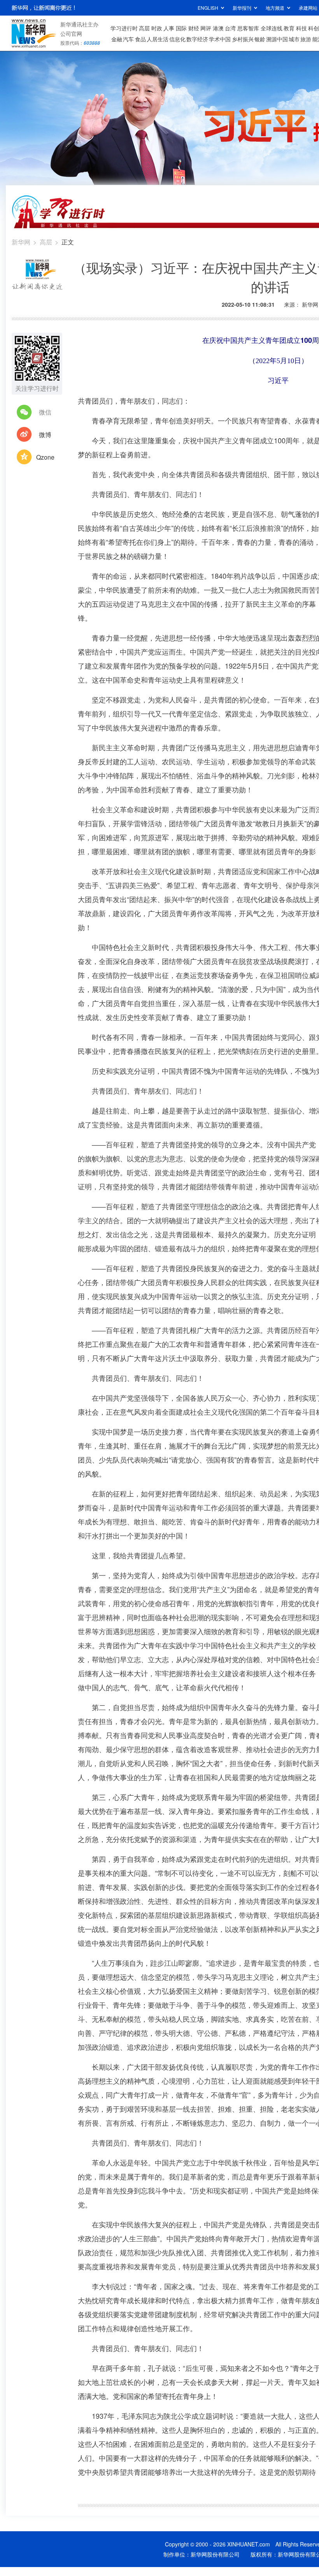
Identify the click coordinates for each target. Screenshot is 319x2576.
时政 (157, 28)
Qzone (45, 457)
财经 (194, 28)
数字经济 (197, 39)
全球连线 (272, 28)
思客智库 (248, 28)
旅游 (306, 39)
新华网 (21, 242)
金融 (117, 39)
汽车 (128, 39)
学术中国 (220, 39)
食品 (140, 39)
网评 (206, 28)
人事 (169, 28)
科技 (301, 28)
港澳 (218, 28)
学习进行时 (124, 28)
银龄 (260, 39)
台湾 (230, 28)
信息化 (177, 39)
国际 (181, 28)
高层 (144, 28)
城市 (294, 39)
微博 (45, 435)
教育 (289, 28)
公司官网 (71, 33)
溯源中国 (277, 39)
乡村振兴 (243, 39)
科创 (314, 28)
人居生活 (158, 39)
